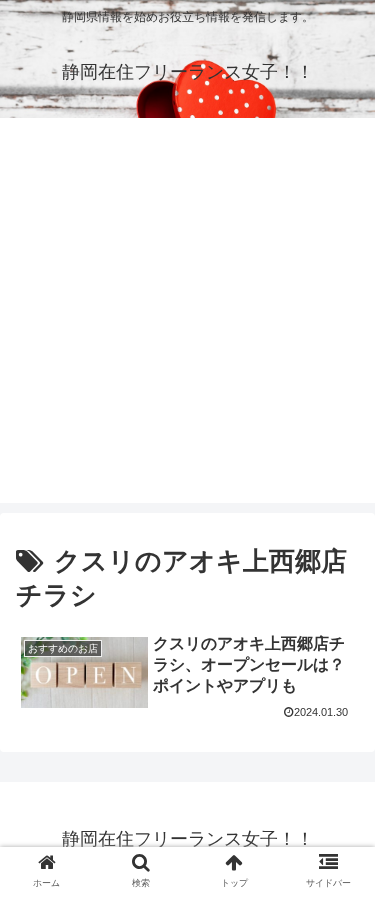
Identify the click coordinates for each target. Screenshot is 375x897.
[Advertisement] (187, 315)
